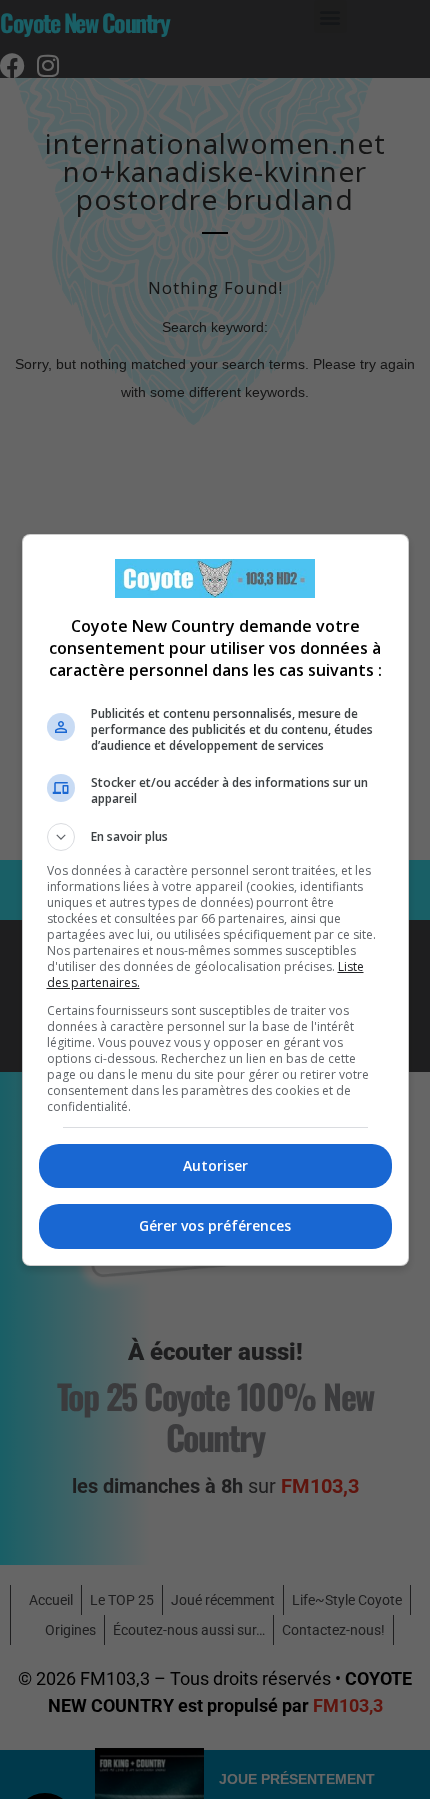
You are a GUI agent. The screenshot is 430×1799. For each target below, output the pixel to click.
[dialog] (215, 900)
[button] (215, 837)
